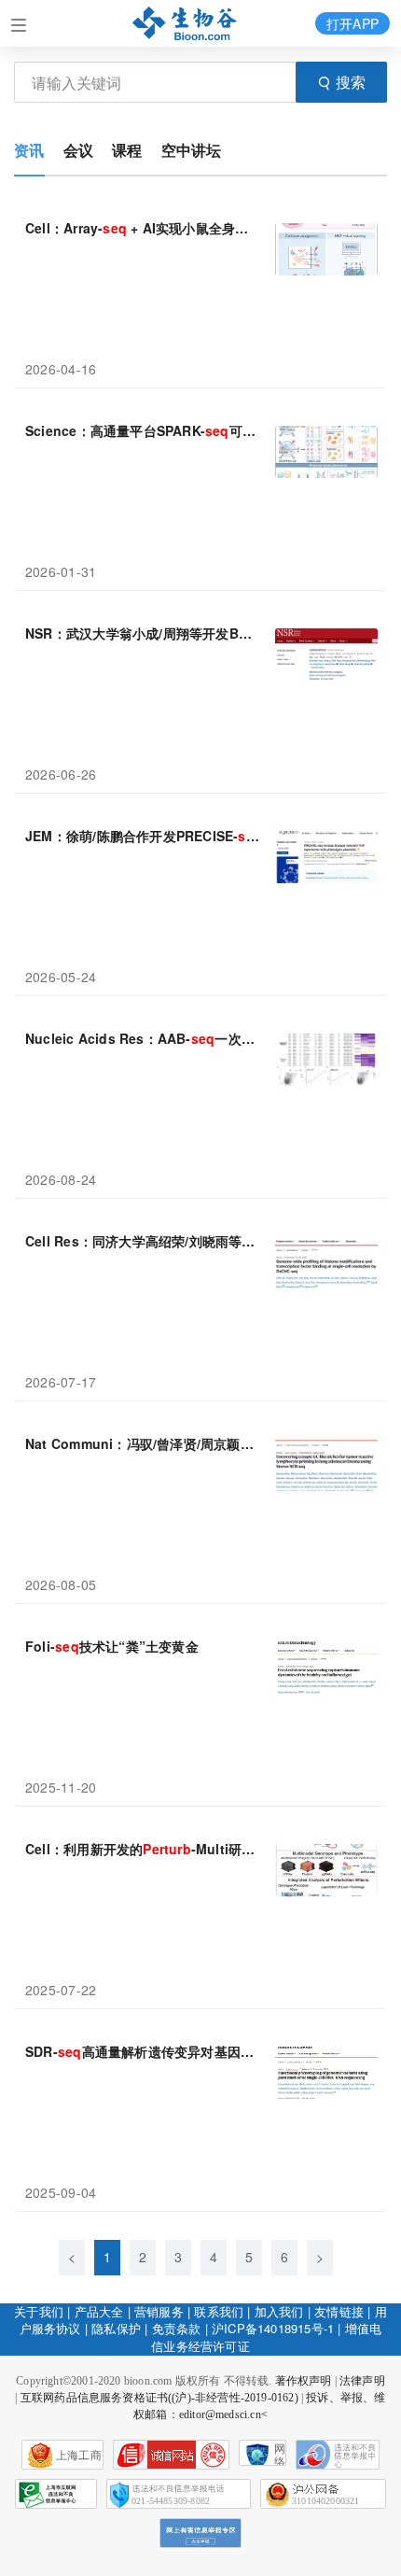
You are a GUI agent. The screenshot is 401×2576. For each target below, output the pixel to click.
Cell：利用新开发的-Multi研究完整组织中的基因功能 (143, 1849)
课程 (127, 150)
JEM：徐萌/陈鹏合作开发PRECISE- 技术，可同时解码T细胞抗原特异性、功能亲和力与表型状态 (143, 836)
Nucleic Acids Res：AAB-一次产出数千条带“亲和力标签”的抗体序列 (143, 1038)
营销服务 (159, 2311)
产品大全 (99, 2311)
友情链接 (339, 2311)
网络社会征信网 (280, 2454)
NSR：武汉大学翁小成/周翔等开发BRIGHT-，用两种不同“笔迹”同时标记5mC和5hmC (143, 633)
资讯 (29, 150)
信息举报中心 (56, 2494)
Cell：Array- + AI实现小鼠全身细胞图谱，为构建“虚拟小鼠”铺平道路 (143, 228)
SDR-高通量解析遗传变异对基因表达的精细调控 (143, 2051)
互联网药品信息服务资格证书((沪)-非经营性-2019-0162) (159, 2398)
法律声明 (362, 2381)
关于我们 (39, 2311)
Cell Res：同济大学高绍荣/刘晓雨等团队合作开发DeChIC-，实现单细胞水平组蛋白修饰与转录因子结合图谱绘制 (143, 1241)
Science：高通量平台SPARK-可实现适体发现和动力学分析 (143, 430)
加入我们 (279, 2311)
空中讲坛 (192, 150)
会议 (78, 150)
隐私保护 (116, 2328)
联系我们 (219, 2311)
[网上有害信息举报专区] (200, 2533)
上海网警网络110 (171, 2455)
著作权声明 (304, 2381)
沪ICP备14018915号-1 (273, 2328)
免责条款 (177, 2328)
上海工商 (79, 2456)
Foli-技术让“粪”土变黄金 (112, 1646)
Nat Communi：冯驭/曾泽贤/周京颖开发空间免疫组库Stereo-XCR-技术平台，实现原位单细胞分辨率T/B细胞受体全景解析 (143, 1443)
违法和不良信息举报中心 (338, 2455)
